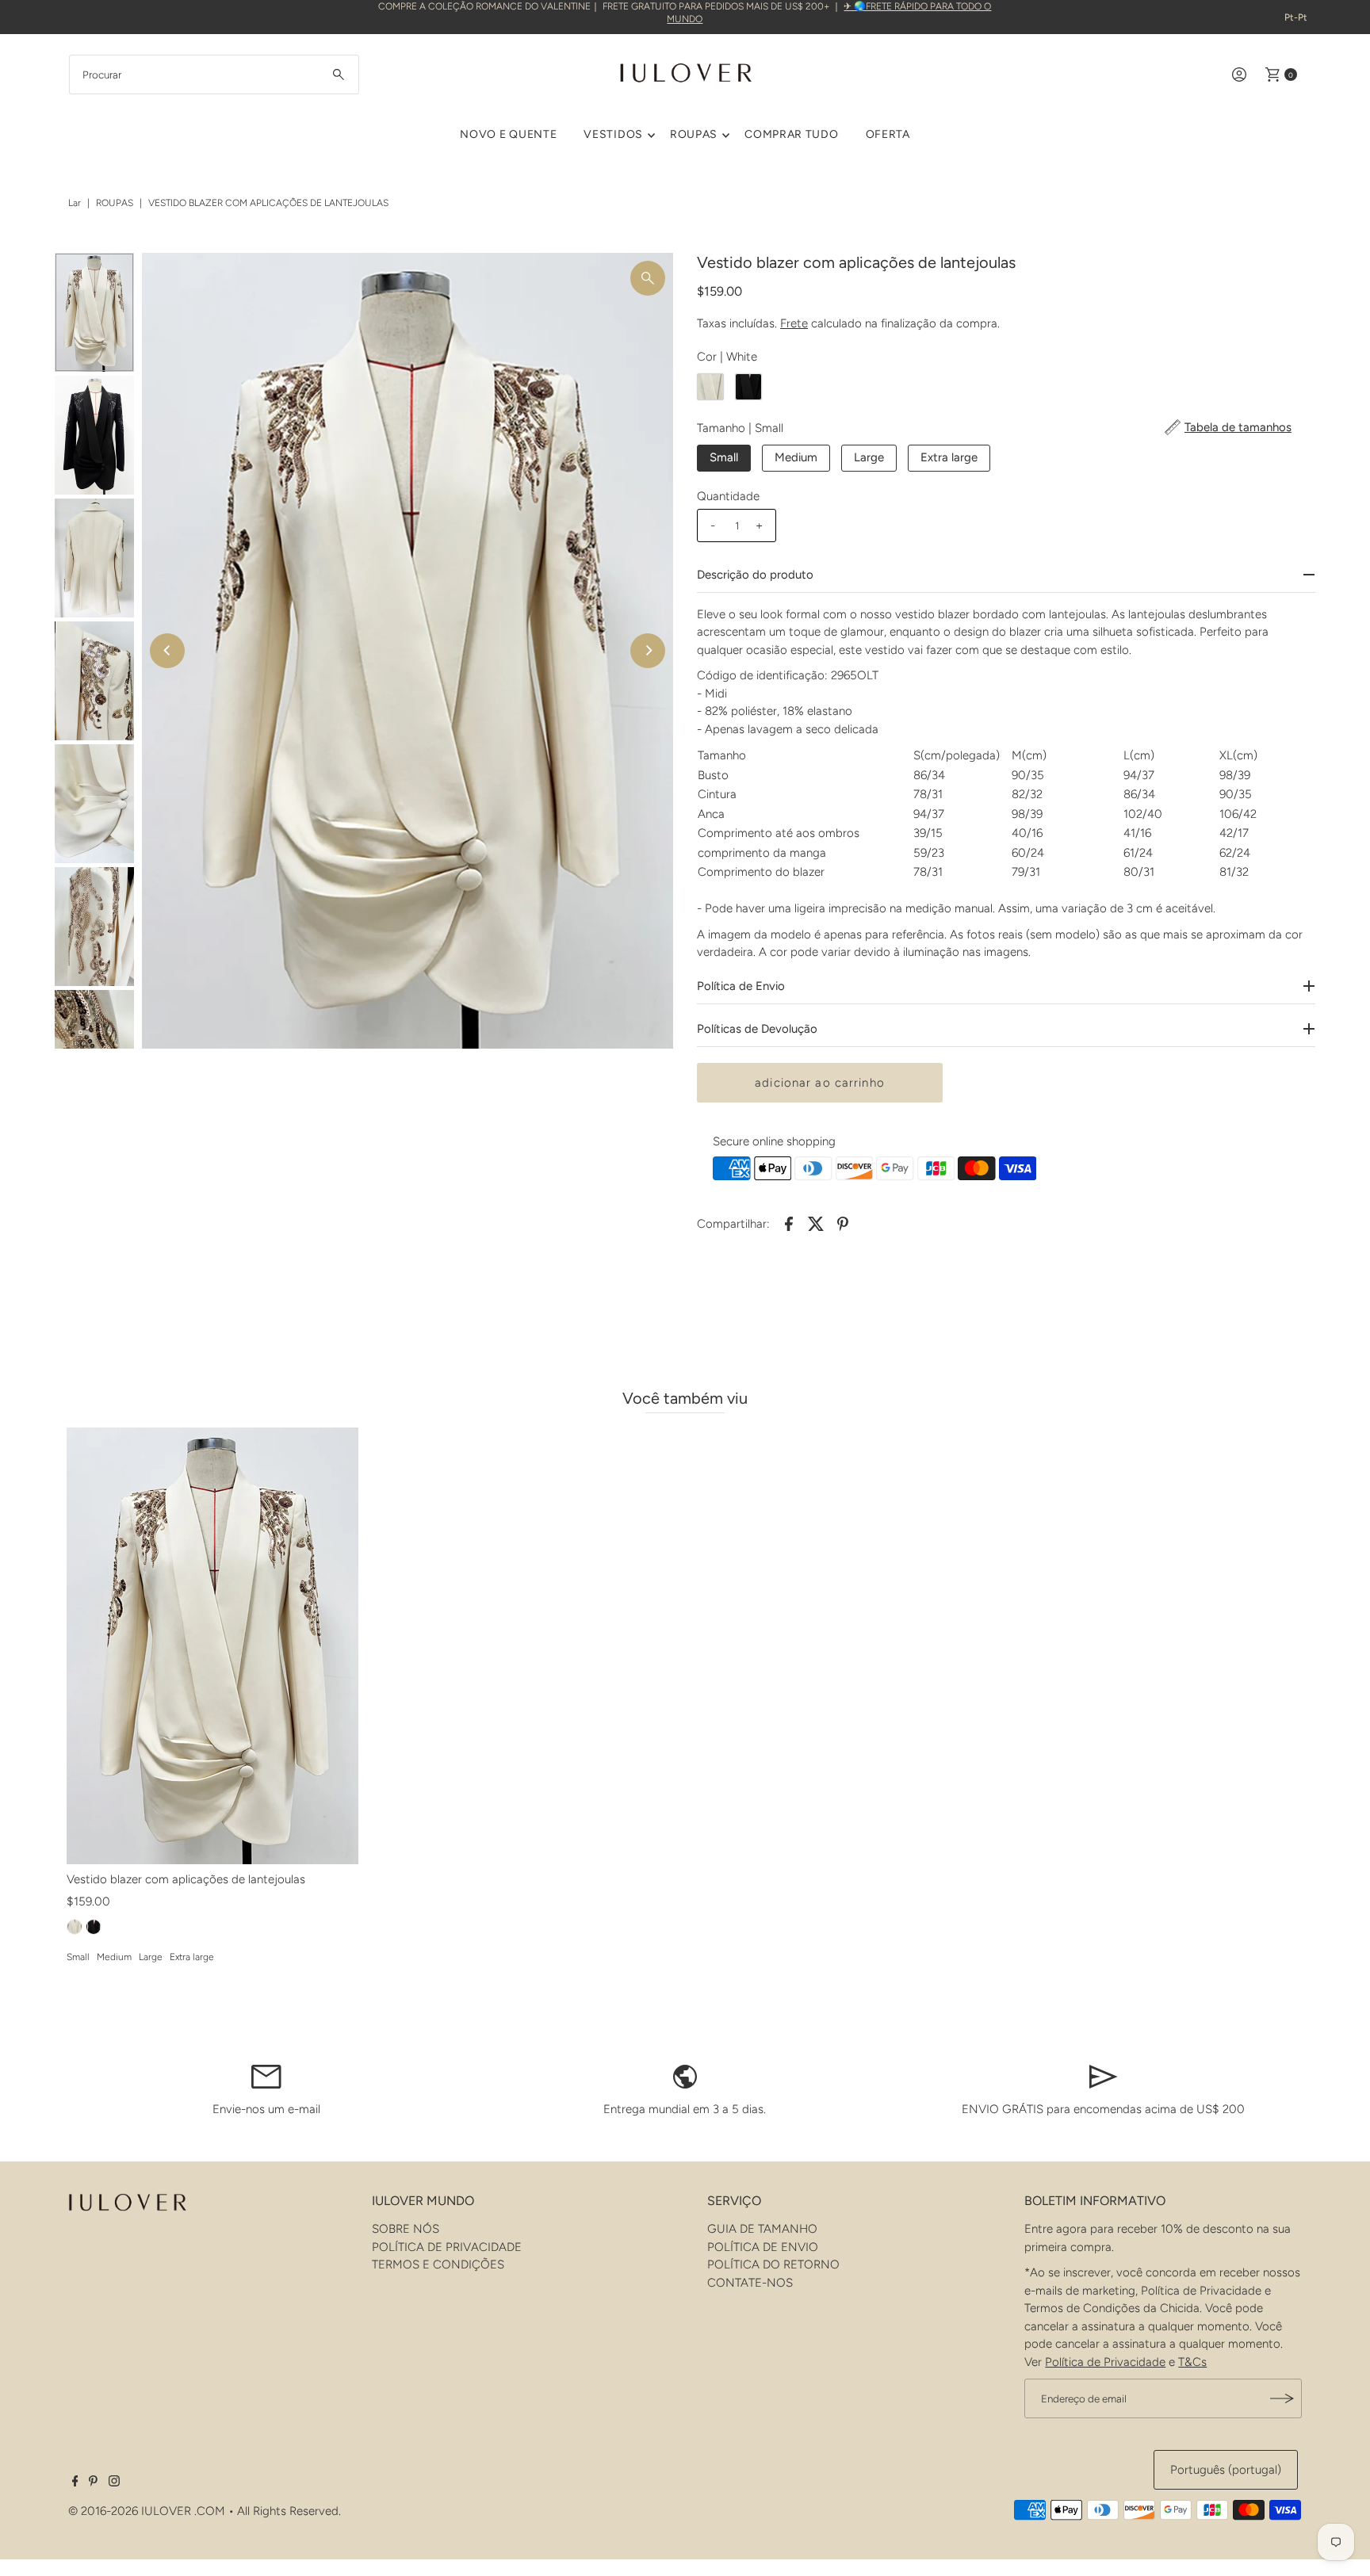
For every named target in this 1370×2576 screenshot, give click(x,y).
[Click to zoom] (648, 278)
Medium (796, 457)
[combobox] (214, 75)
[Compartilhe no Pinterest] (843, 1222)
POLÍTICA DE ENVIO (763, 2247)
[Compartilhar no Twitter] (816, 1222)
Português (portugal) (1226, 2470)
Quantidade (728, 496)
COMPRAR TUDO (791, 134)
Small (724, 457)
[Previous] (167, 651)
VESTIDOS (613, 134)
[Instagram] (114, 2482)
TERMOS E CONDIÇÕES (438, 2265)
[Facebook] (75, 2482)
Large (869, 457)
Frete (794, 323)
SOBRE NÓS (406, 2229)
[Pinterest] (93, 2482)
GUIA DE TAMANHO (762, 2229)
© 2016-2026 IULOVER (130, 2511)
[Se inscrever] (1282, 2398)
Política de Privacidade (1105, 2362)
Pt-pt (1296, 17)
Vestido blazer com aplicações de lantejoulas (186, 1879)
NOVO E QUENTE (508, 134)
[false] (266, 2075)
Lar (75, 203)
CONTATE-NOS (750, 2283)
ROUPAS (694, 134)
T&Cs (1192, 2362)
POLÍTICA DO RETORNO (773, 2265)
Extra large (949, 457)
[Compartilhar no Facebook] (789, 1222)
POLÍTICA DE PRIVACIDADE (447, 2247)
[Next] (648, 651)
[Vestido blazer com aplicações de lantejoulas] (212, 1646)
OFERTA (888, 134)
